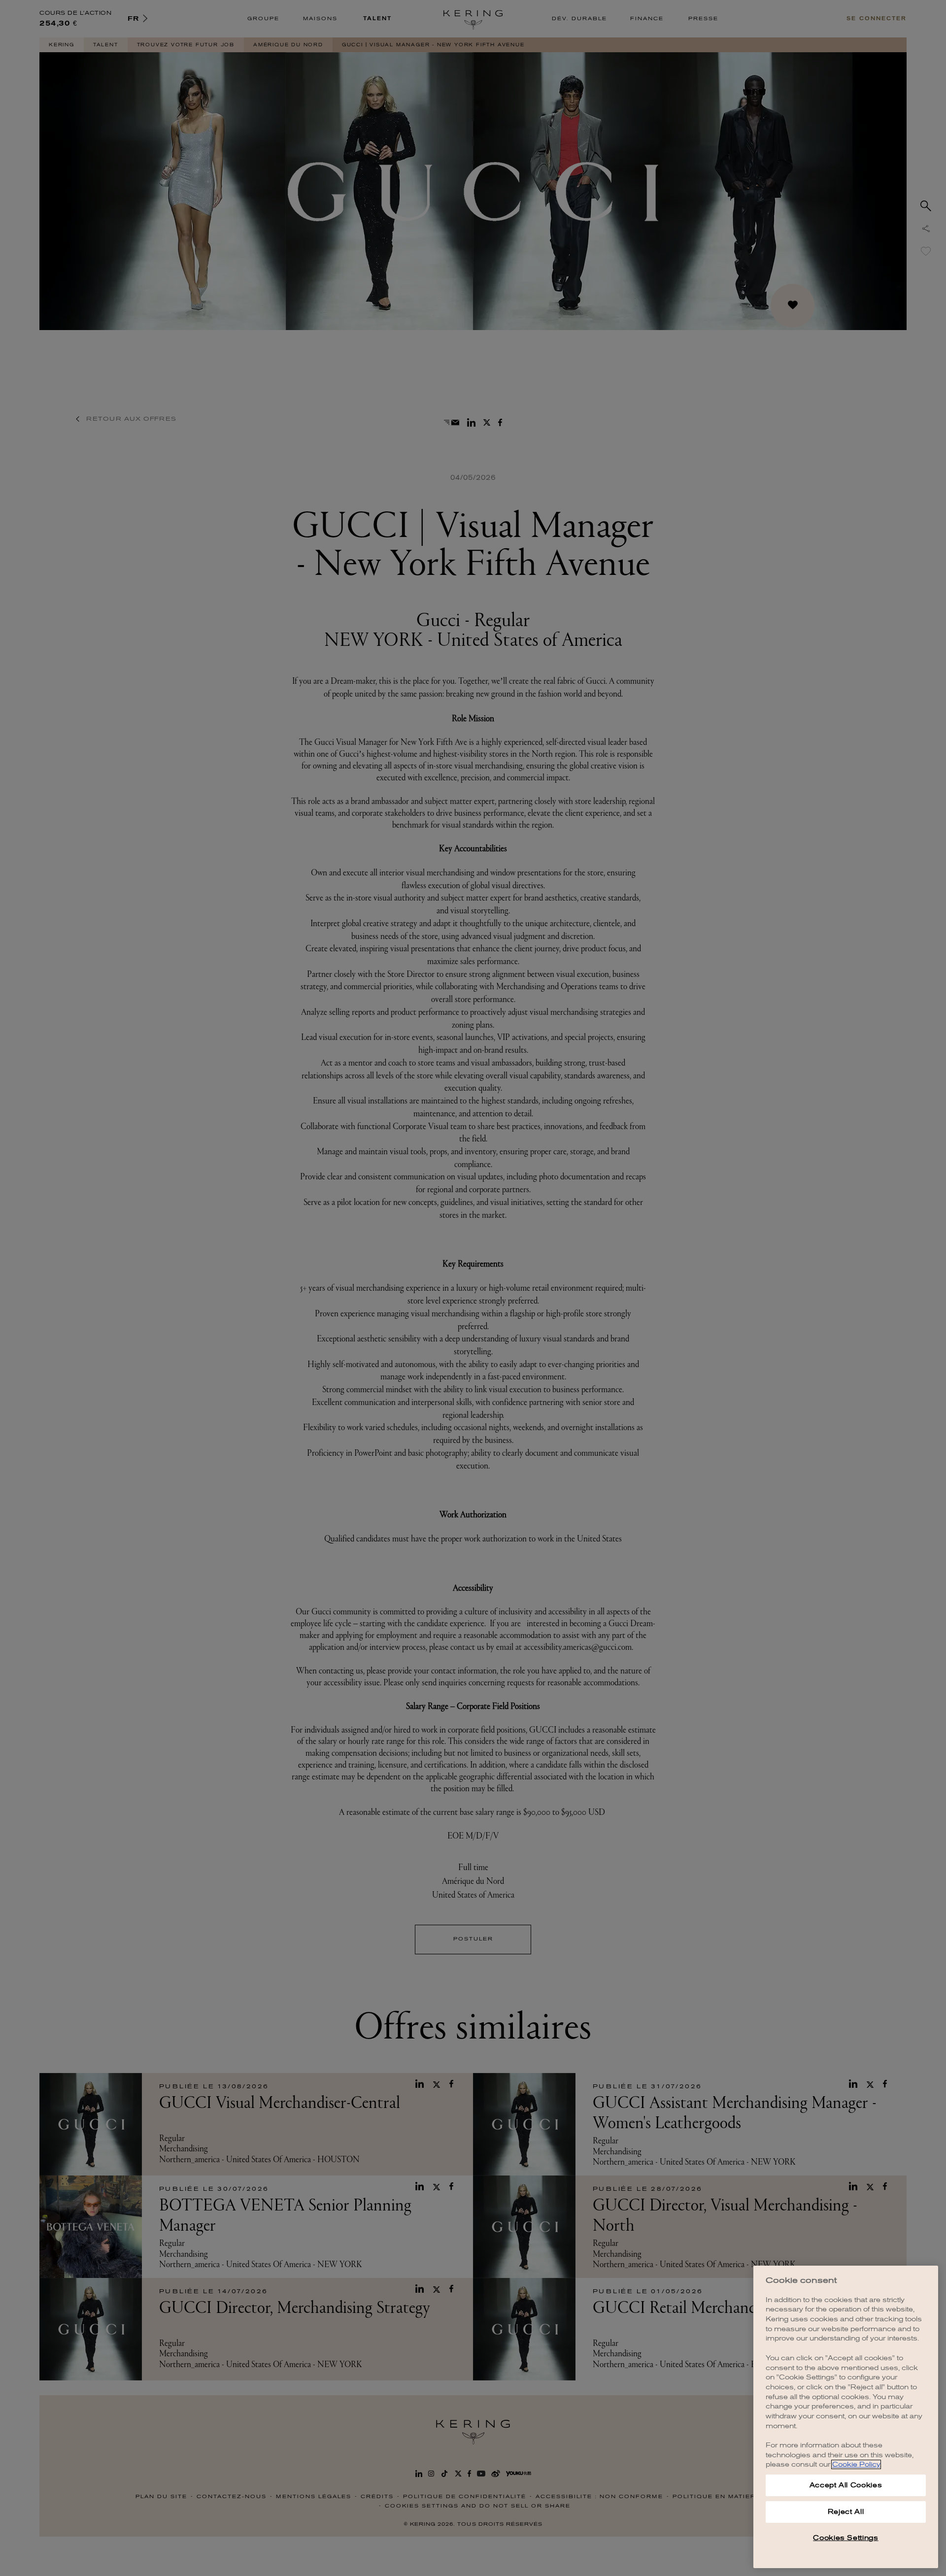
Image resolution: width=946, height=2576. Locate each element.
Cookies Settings (846, 2538)
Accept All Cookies (846, 2485)
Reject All (846, 2512)
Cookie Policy (856, 2464)
